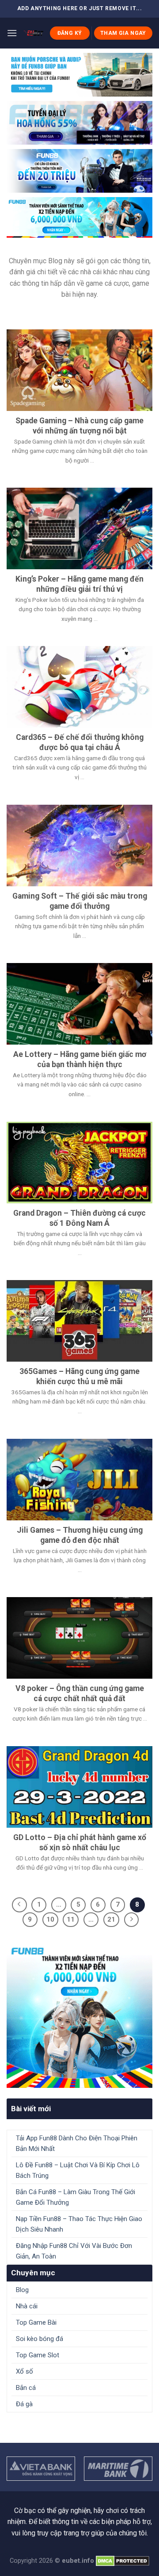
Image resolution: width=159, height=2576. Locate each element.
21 (111, 1919)
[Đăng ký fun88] (79, 2015)
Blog (22, 2290)
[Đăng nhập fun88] (79, 217)
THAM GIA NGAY (123, 33)
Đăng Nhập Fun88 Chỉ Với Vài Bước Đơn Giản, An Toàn (74, 2251)
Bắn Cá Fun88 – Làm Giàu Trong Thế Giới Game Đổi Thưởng (76, 2197)
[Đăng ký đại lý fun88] (79, 75)
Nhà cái (27, 2306)
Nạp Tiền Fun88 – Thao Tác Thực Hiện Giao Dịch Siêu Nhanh (79, 2224)
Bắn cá (26, 2388)
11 (71, 1919)
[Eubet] (33, 33)
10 (50, 1919)
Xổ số (25, 2371)
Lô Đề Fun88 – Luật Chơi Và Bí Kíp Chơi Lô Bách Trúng (78, 2170)
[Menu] (12, 33)
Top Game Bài (36, 2322)
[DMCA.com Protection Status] (123, 2561)
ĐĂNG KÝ (70, 33)
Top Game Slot (38, 2355)
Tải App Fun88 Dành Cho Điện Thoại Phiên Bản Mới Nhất (77, 2143)
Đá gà (24, 2404)
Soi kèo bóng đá (40, 2339)
